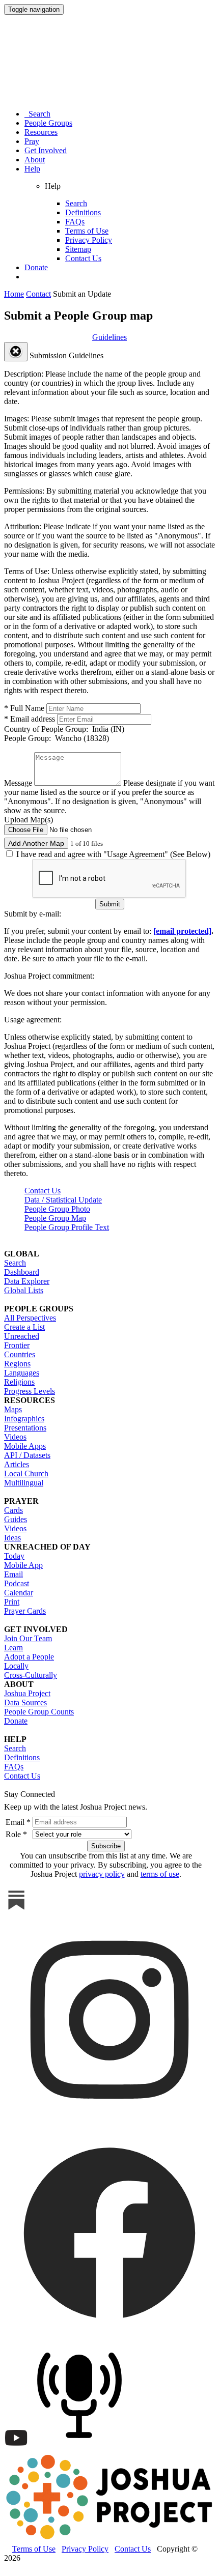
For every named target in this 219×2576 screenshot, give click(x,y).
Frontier (17, 1345)
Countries (20, 1354)
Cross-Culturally (31, 1675)
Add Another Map (36, 843)
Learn (13, 1648)
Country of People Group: (64, 729)
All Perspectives (30, 1318)
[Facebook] (109, 2335)
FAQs (75, 222)
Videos (15, 1437)
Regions (17, 1364)
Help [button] (32, 169)
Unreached (22, 1336)
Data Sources (25, 1702)
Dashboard (22, 1272)
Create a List (24, 1327)
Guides (16, 1519)
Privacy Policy (89, 240)
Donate (36, 267)
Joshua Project (27, 1693)
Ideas (12, 1538)
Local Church (26, 1473)
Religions (19, 1382)
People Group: (57, 738)
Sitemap (78, 249)
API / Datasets (27, 1455)
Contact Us (83, 258)
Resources (41, 132)
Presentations (25, 1428)
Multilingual (24, 1483)
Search (37, 114)
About (35, 160)
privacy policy (102, 1874)
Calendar (19, 1593)
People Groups (48, 123)
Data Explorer (27, 1281)
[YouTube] (16, 2448)
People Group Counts (39, 1712)
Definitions (83, 212)
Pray (32, 141)
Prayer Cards (25, 1611)
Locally (16, 1666)
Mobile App (23, 1565)
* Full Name (24, 708)
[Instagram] (109, 2122)
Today (14, 1556)
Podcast (17, 1583)
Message (18, 783)
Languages (22, 1373)
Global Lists (24, 1290)
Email (13, 1574)
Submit (110, 904)
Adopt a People (29, 1657)
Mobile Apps (25, 1446)
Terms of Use (87, 231)
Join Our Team (28, 1638)
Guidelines (109, 337)
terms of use (160, 1874)
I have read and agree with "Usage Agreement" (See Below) (112, 854)
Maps (13, 1409)
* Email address (30, 719)
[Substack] (16, 1910)
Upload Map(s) (29, 820)
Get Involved (46, 150)
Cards (13, 1510)
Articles (17, 1464)
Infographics (24, 1419)
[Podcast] (82, 2448)
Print (12, 1602)
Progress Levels (30, 1391)
